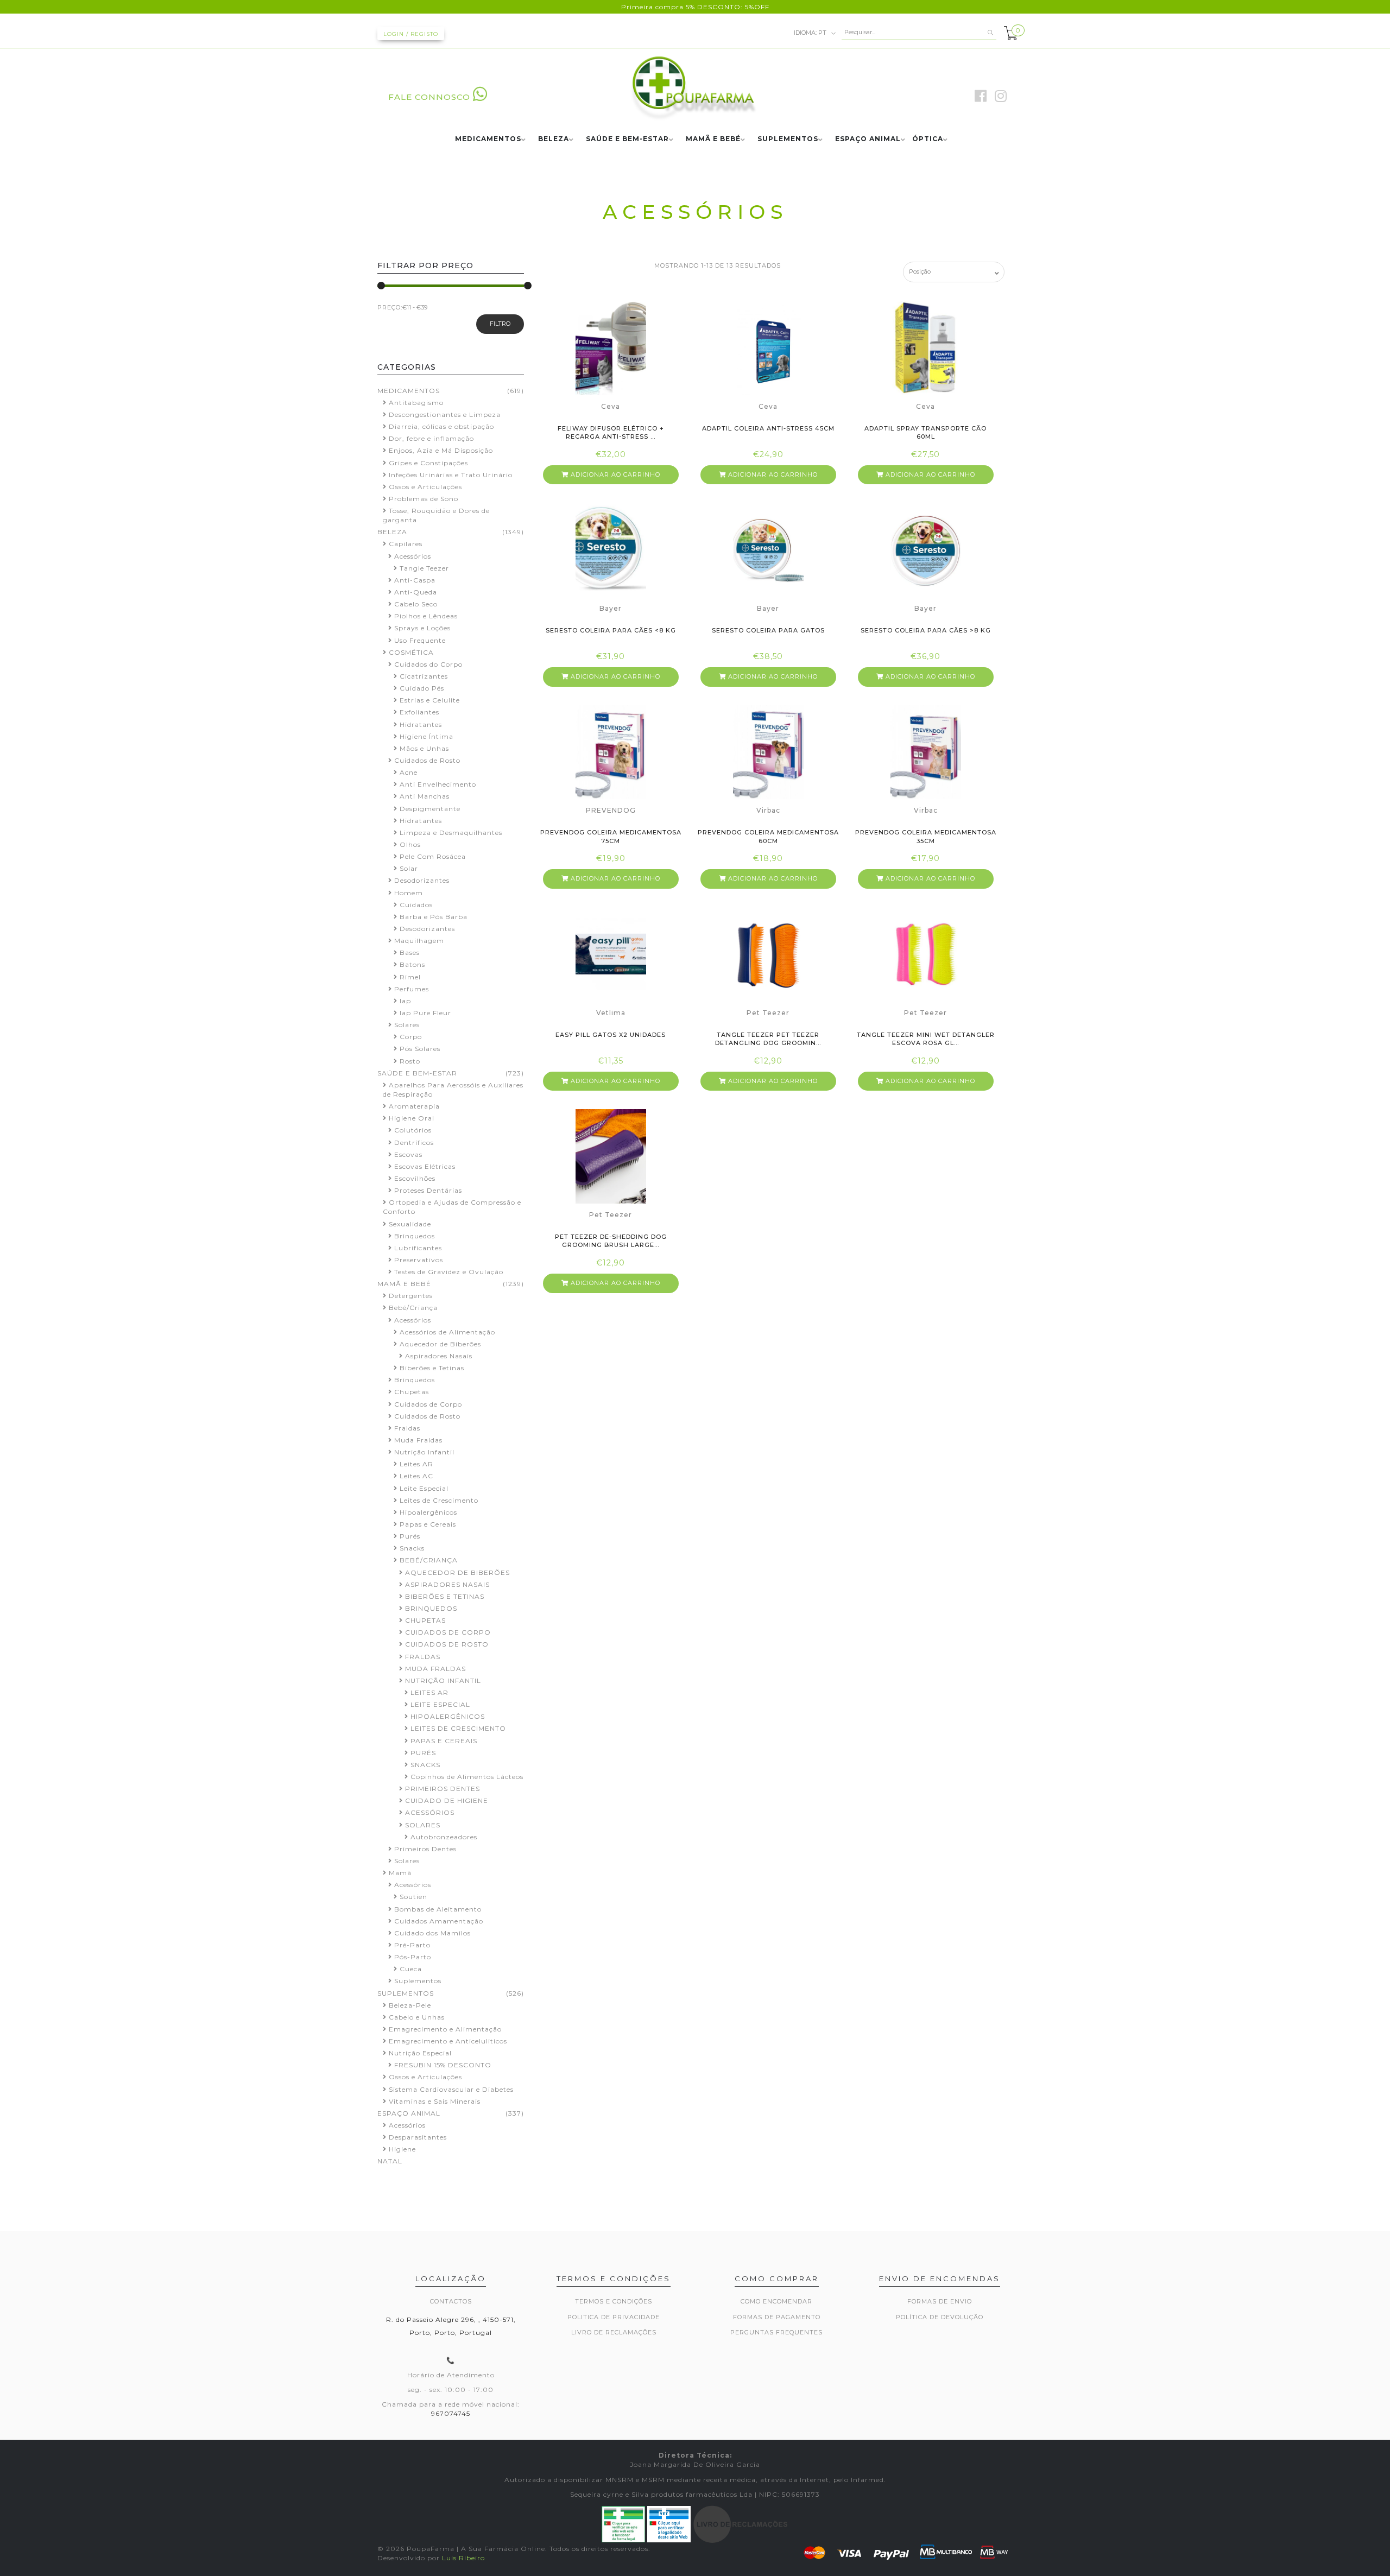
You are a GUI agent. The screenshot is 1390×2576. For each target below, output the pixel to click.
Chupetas (412, 1392)
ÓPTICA (928, 139)
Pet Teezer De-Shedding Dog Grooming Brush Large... (611, 1241)
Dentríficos (414, 1143)
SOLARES (423, 1825)
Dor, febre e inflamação (431, 438)
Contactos (451, 2301)
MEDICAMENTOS (488, 139)
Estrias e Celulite (430, 700)
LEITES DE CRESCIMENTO (458, 1728)
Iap (405, 1001)
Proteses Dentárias (428, 1190)
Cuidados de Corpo (428, 1404)
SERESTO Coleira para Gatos (768, 630)
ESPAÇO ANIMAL (868, 139)
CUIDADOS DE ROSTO (447, 1644)
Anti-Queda (416, 592)
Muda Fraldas (418, 1440)
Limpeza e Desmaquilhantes (451, 833)
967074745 (451, 2413)
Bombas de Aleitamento (438, 1909)
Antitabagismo (416, 403)
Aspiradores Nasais (439, 1356)
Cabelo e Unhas (417, 2017)
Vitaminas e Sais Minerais (435, 2101)
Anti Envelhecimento (438, 784)
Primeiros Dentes (425, 1849)
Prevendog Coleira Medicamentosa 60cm (768, 836)
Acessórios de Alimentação (447, 1332)
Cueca (411, 1969)
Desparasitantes (418, 2137)
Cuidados (416, 905)
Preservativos (419, 1260)
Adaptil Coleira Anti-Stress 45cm (768, 428)
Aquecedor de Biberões (440, 1344)
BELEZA (554, 139)
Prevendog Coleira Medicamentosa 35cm (926, 836)
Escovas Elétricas (425, 1166)
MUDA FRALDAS (435, 1669)
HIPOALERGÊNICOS (448, 1716)
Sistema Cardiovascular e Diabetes (451, 2089)
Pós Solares (420, 1049)
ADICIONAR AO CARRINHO (614, 474)
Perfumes (412, 989)
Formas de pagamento (777, 2317)
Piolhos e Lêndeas (426, 616)
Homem (409, 893)
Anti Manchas (425, 796)
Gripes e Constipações (428, 463)
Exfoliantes (419, 712)
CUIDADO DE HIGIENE (447, 1800)
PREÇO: (390, 307)
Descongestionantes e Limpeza (445, 414)
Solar (409, 868)
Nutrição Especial (420, 2053)
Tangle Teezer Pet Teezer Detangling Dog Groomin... (768, 1039)
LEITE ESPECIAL (440, 1704)
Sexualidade (410, 1224)
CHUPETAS (425, 1620)
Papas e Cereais (428, 1524)
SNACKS (425, 1765)
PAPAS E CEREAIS (444, 1741)
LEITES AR (429, 1692)
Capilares (406, 544)
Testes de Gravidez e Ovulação (449, 1272)
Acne (409, 772)
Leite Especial (424, 1488)
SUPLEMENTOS (788, 139)
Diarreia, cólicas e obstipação (441, 426)
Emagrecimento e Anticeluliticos (448, 2041)
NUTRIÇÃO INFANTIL (443, 1681)
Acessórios (413, 556)
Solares (407, 1025)
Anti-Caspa (415, 580)
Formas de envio (940, 2301)
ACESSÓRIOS (430, 1812)
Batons (412, 964)
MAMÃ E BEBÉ (713, 139)
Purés (410, 1536)
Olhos (410, 844)
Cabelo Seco (416, 604)
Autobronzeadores (444, 1837)
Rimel (410, 977)
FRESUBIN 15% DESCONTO (443, 2065)
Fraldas (407, 1428)
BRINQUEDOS (431, 1608)
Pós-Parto (413, 1957)
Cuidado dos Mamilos (432, 1933)
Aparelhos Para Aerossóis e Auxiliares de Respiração (453, 1090)
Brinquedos (415, 1236)
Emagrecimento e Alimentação (445, 2029)
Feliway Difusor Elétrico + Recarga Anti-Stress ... (611, 432)
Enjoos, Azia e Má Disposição (441, 450)
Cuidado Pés (422, 688)
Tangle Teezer (424, 568)
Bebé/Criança (413, 1308)
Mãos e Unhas (424, 748)
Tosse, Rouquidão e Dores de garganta (436, 515)
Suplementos (418, 1981)
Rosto (410, 1061)
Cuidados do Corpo (428, 664)
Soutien (413, 1897)
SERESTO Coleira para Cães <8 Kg (611, 630)
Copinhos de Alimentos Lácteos (467, 1777)
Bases (410, 952)
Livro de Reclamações (614, 2332)
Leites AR (416, 1464)
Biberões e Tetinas (432, 1368)
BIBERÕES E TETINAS (445, 1596)
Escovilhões (415, 1178)
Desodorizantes (422, 880)
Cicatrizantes (424, 676)
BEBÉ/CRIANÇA (429, 1560)
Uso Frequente (420, 640)
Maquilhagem (419, 941)
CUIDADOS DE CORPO (448, 1632)
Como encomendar (776, 2301)
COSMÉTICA (411, 652)
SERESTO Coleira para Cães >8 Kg (926, 630)
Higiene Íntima (427, 736)
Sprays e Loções (422, 628)
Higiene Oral (412, 1118)
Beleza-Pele (410, 2005)
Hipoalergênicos (428, 1512)
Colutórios (413, 1130)
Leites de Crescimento (439, 1500)
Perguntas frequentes (776, 2332)
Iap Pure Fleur (425, 1013)
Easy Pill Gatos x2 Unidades (611, 1035)
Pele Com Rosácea (433, 856)
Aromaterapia (414, 1106)
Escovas (408, 1154)
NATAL (390, 2161)
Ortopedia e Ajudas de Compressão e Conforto (452, 1207)
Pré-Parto (412, 1945)
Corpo (411, 1037)
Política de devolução (940, 2317)
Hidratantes (421, 724)
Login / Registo (411, 34)
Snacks (412, 1548)
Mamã (400, 1873)
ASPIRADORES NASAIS (447, 1584)
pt (811, 32)
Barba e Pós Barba (434, 917)
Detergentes (411, 1296)
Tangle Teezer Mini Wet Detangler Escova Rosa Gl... (926, 1039)
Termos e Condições (614, 2301)
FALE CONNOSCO (429, 97)
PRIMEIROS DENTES (443, 1789)
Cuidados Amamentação (439, 1921)
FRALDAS (423, 1657)
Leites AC (416, 1476)
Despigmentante (430, 809)
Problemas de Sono (424, 499)
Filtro (500, 324)
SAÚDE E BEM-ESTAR (627, 139)
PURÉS (423, 1753)
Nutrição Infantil (424, 1452)
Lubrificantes (418, 1248)
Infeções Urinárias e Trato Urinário (451, 475)
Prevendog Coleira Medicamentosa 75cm (611, 836)
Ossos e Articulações (425, 487)
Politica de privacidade (614, 2317)
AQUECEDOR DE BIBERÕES (457, 1572)
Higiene (402, 2149)
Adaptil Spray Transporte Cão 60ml (925, 432)
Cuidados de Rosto (427, 760)
